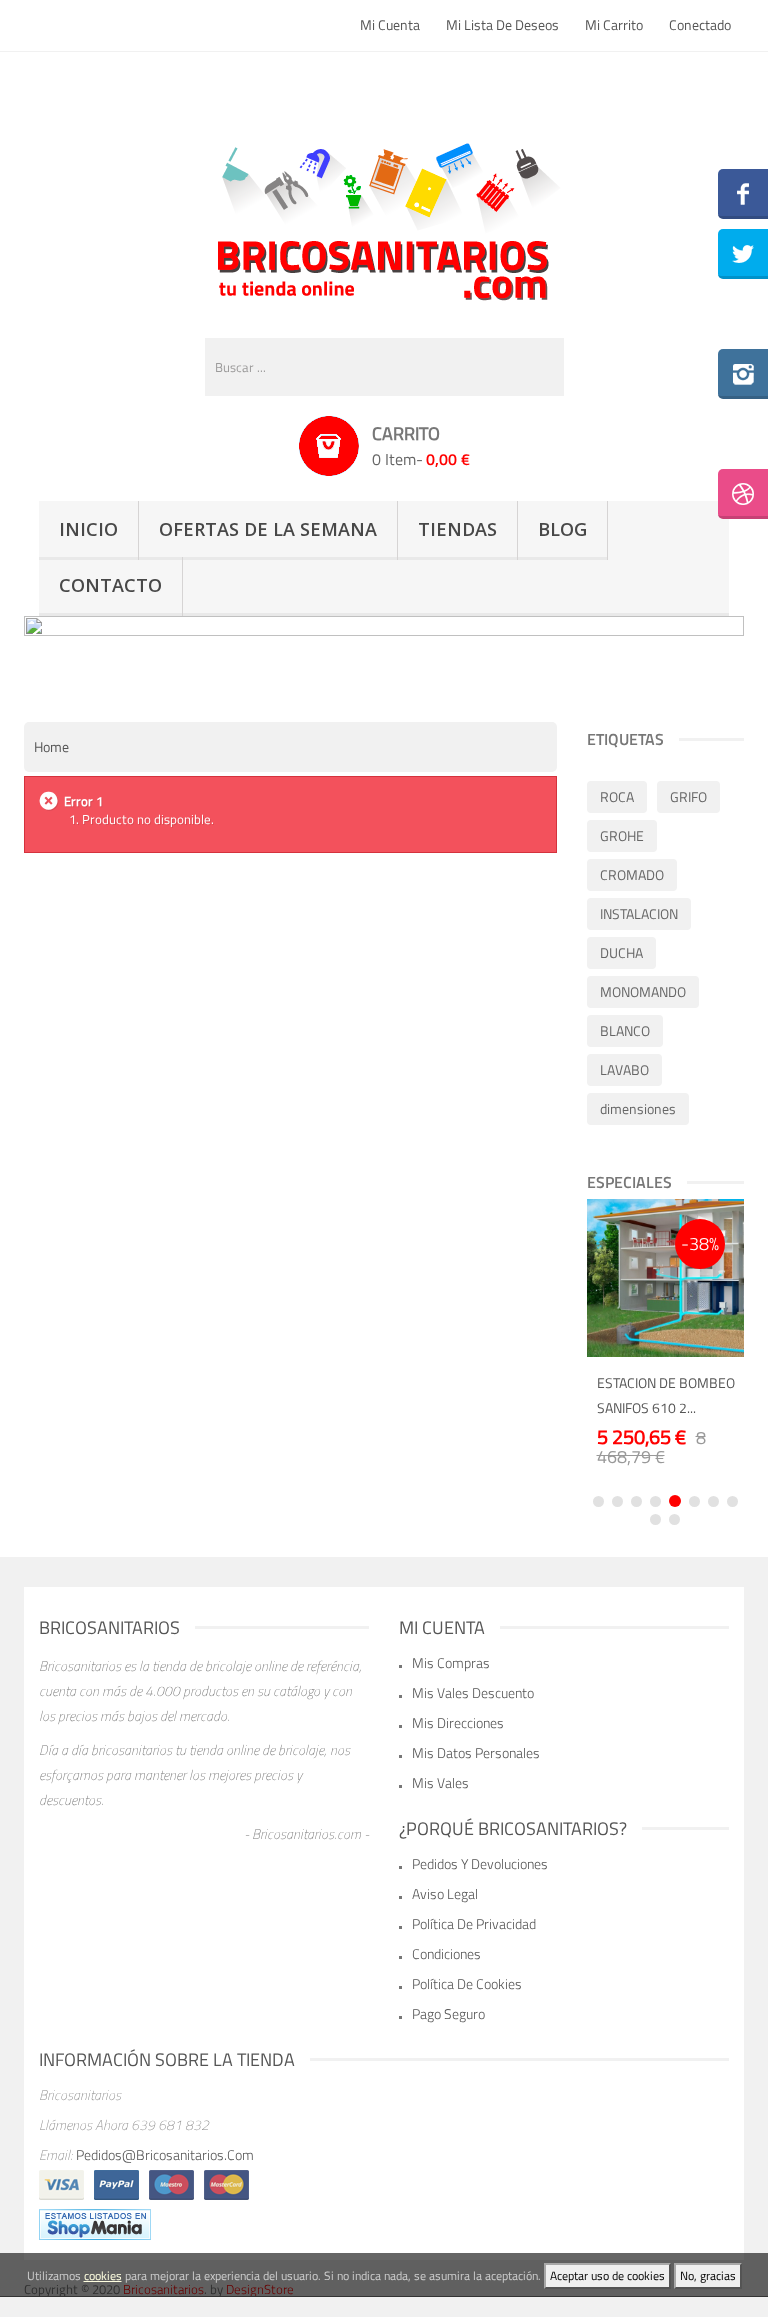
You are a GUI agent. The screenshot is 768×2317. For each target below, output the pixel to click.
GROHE (622, 835)
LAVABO (624, 1069)
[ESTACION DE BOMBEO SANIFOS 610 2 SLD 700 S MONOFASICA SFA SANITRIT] (666, 1278)
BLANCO (625, 1030)
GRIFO (688, 796)
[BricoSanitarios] (384, 217)
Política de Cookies (467, 1983)
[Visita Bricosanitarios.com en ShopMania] (95, 2223)
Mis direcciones (458, 1722)
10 (674, 1519)
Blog (562, 529)
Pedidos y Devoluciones (480, 1863)
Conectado (700, 24)
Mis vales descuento (473, 1692)
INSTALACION (639, 913)
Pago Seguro (448, 2013)
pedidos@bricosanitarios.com (165, 2154)
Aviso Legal (445, 1893)
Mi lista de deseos (502, 24)
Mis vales (440, 1782)
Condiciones (446, 1953)
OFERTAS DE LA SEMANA (268, 529)
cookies (103, 2275)
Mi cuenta (390, 24)
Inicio (88, 529)
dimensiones (638, 1108)
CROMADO (632, 874)
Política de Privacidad (474, 1923)
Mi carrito (614, 24)
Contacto (110, 585)
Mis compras (451, 1662)
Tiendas (457, 529)
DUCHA (621, 952)
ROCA (617, 796)
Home (51, 746)
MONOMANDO (643, 991)
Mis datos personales (476, 1752)
